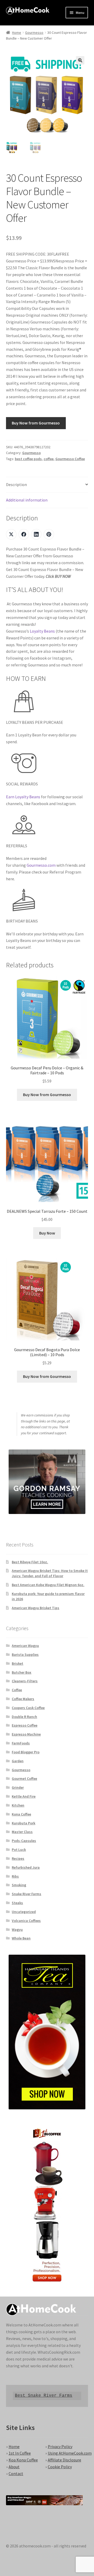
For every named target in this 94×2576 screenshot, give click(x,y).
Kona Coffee (21, 1814)
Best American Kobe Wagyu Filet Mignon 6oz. (48, 1585)
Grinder (18, 1787)
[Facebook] (24, 534)
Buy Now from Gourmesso (36, 423)
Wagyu (17, 1930)
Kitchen (18, 1805)
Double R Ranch (24, 1717)
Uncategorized (24, 1912)
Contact (16, 2473)
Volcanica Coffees (26, 1921)
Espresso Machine (26, 1734)
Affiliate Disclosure (64, 2460)
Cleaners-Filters (25, 1681)
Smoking (19, 1885)
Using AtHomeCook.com (70, 2453)
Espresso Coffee (25, 1725)
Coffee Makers (23, 1699)
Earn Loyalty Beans (23, 797)
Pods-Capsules (24, 1841)
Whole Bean (21, 1938)
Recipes (18, 1858)
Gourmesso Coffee (70, 459)
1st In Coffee (20, 2453)
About (14, 2467)
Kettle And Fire (24, 1796)
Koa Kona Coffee (23, 2460)
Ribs (15, 1876)
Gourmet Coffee (24, 1779)
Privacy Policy (60, 2446)
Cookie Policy (60, 2467)
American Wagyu (25, 1646)
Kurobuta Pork (23, 1823)
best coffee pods (28, 459)
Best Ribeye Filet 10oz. (30, 1562)
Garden (18, 1761)
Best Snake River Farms (44, 2396)
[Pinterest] (49, 534)
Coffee (17, 1690)
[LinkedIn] (36, 534)
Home (17, 33)
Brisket (17, 1663)
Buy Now (47, 1233)
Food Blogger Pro (26, 1752)
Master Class (22, 1832)
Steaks (17, 1903)
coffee (49, 459)
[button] (80, 60)
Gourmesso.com (41, 865)
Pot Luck (19, 1850)
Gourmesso (34, 33)
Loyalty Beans (42, 631)
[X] (11, 534)
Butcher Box (22, 1672)
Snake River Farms (27, 1894)
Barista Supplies (25, 1655)
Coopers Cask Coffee (28, 1708)
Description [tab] (16, 484)
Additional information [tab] (27, 500)
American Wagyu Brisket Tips (36, 1608)
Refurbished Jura (26, 1867)
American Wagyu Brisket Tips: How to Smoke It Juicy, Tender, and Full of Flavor (50, 1573)
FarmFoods (21, 1743)
